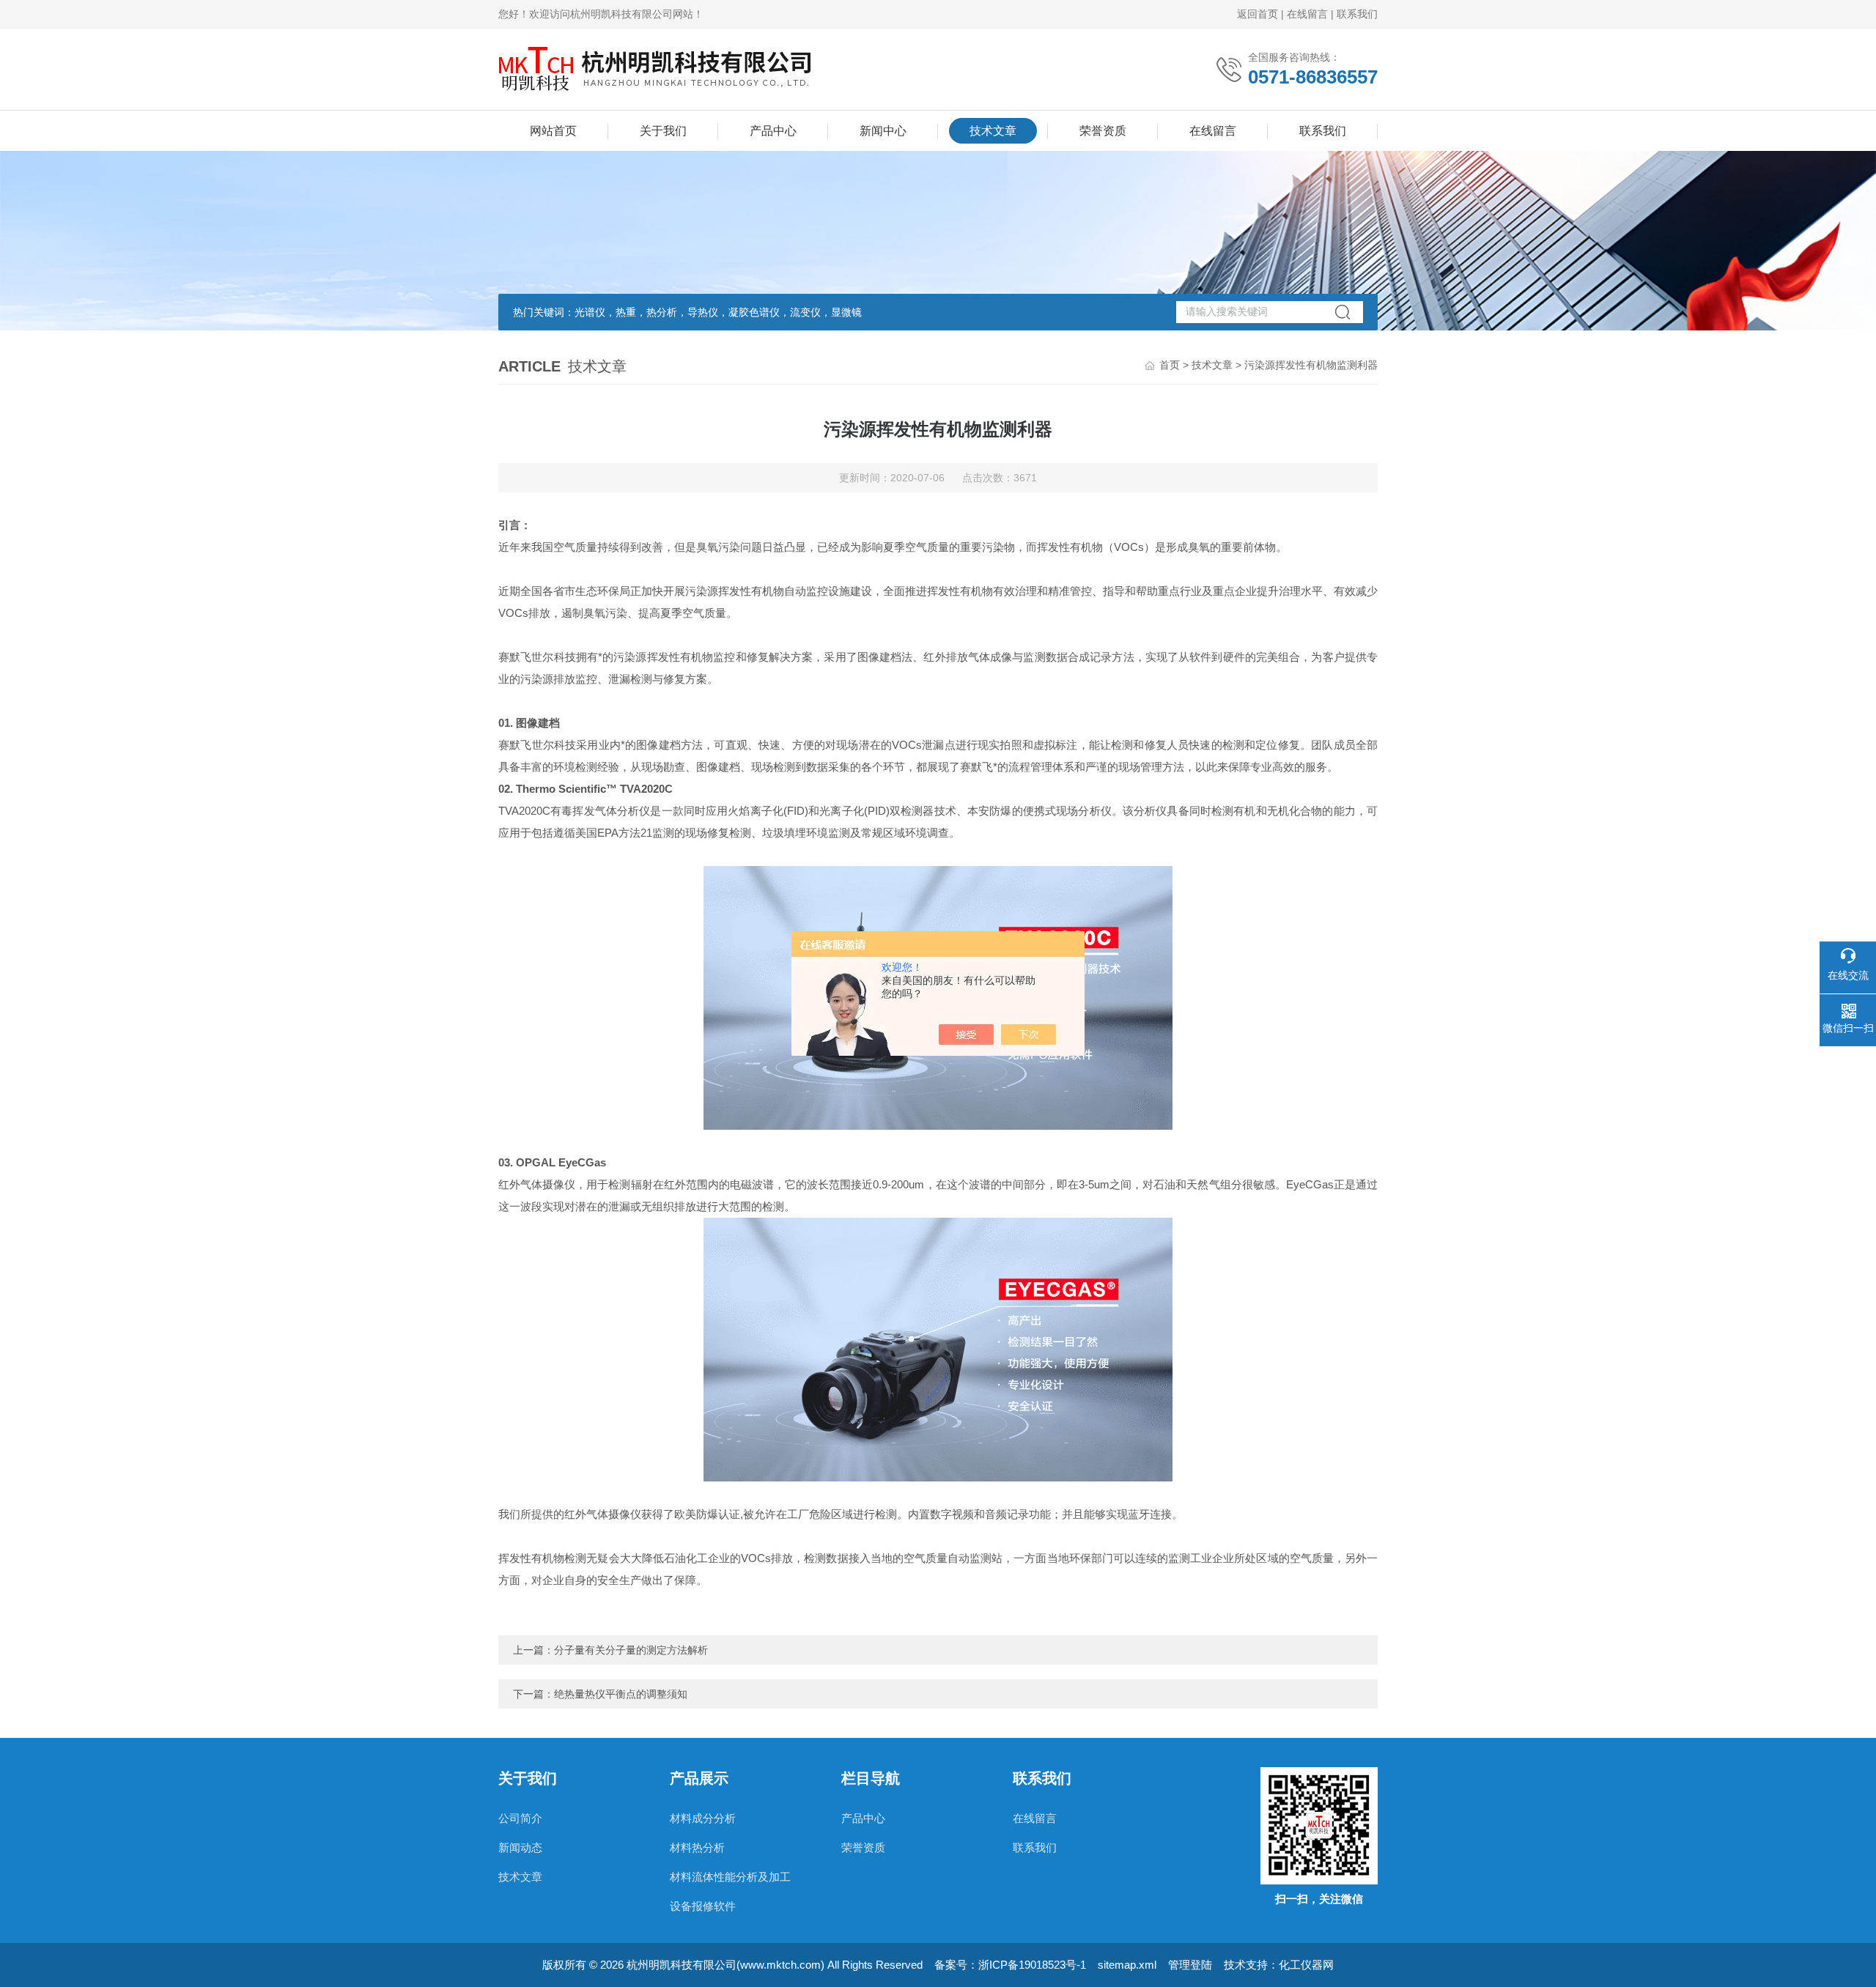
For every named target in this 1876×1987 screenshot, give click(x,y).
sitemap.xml (1127, 1965)
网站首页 (553, 131)
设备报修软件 (703, 1906)
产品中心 (773, 131)
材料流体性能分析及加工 (730, 1877)
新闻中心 (883, 131)
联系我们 (1357, 14)
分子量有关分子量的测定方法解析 (631, 1650)
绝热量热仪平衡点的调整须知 (621, 1694)
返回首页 (1258, 14)
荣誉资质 (1103, 131)
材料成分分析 (703, 1818)
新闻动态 (520, 1847)
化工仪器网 (1306, 1965)
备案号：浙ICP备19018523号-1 (1010, 1965)
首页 (1170, 365)
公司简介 (520, 1818)
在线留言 (1307, 14)
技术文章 (993, 131)
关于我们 (663, 131)
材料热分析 (697, 1847)
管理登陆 (1190, 1965)
